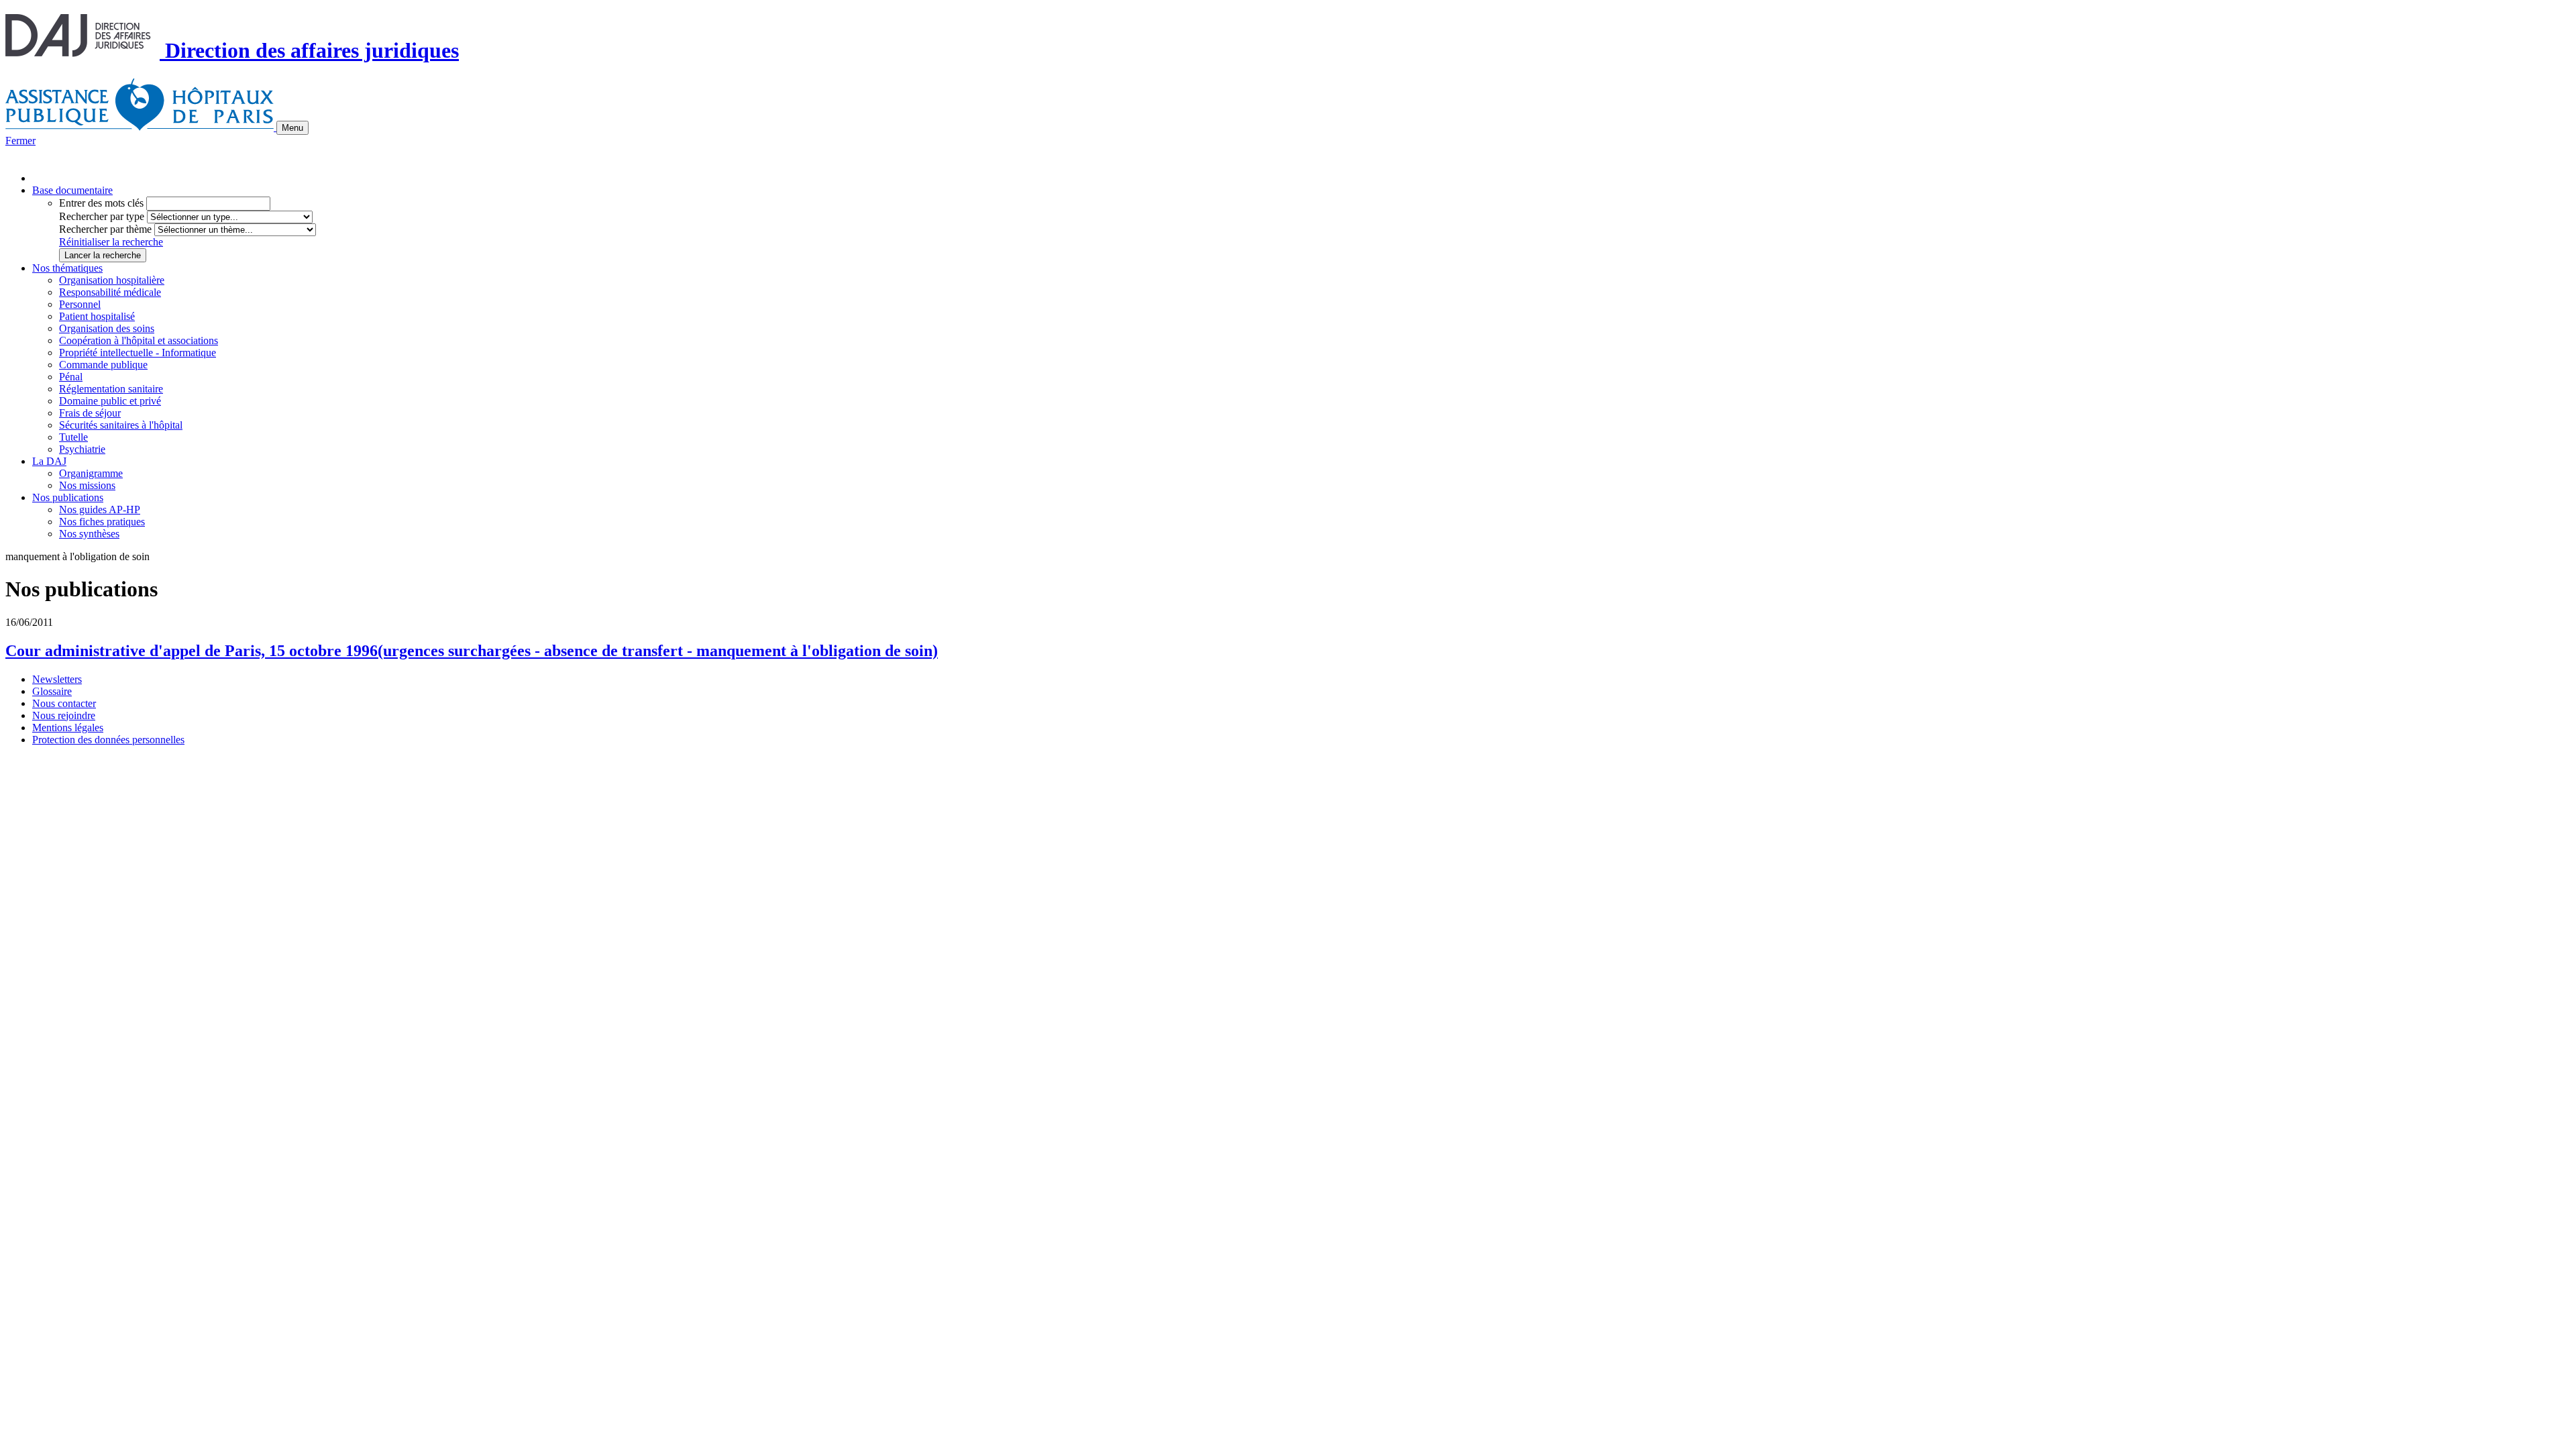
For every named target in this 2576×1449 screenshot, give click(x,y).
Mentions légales (68, 728)
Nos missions (87, 485)
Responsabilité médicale (110, 292)
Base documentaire (72, 190)
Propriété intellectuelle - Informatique (138, 353)
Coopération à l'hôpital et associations (139, 340)
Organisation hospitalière (112, 280)
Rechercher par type (102, 216)
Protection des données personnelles (108, 740)
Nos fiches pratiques (102, 522)
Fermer (20, 141)
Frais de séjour (90, 413)
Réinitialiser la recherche (111, 242)
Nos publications (68, 497)
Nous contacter (64, 703)
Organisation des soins (107, 328)
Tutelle (73, 437)
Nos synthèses (89, 534)
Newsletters (57, 679)
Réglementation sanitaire (111, 389)
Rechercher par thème (105, 229)
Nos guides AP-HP (100, 509)
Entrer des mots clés (101, 203)
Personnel (80, 304)
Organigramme (91, 473)
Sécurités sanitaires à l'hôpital (121, 425)
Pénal (71, 377)
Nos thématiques (67, 268)
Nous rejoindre (64, 715)
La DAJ (49, 461)
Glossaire (52, 691)
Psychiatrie (82, 449)
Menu (292, 128)
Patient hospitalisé (97, 316)
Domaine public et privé (110, 401)
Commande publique (103, 365)
